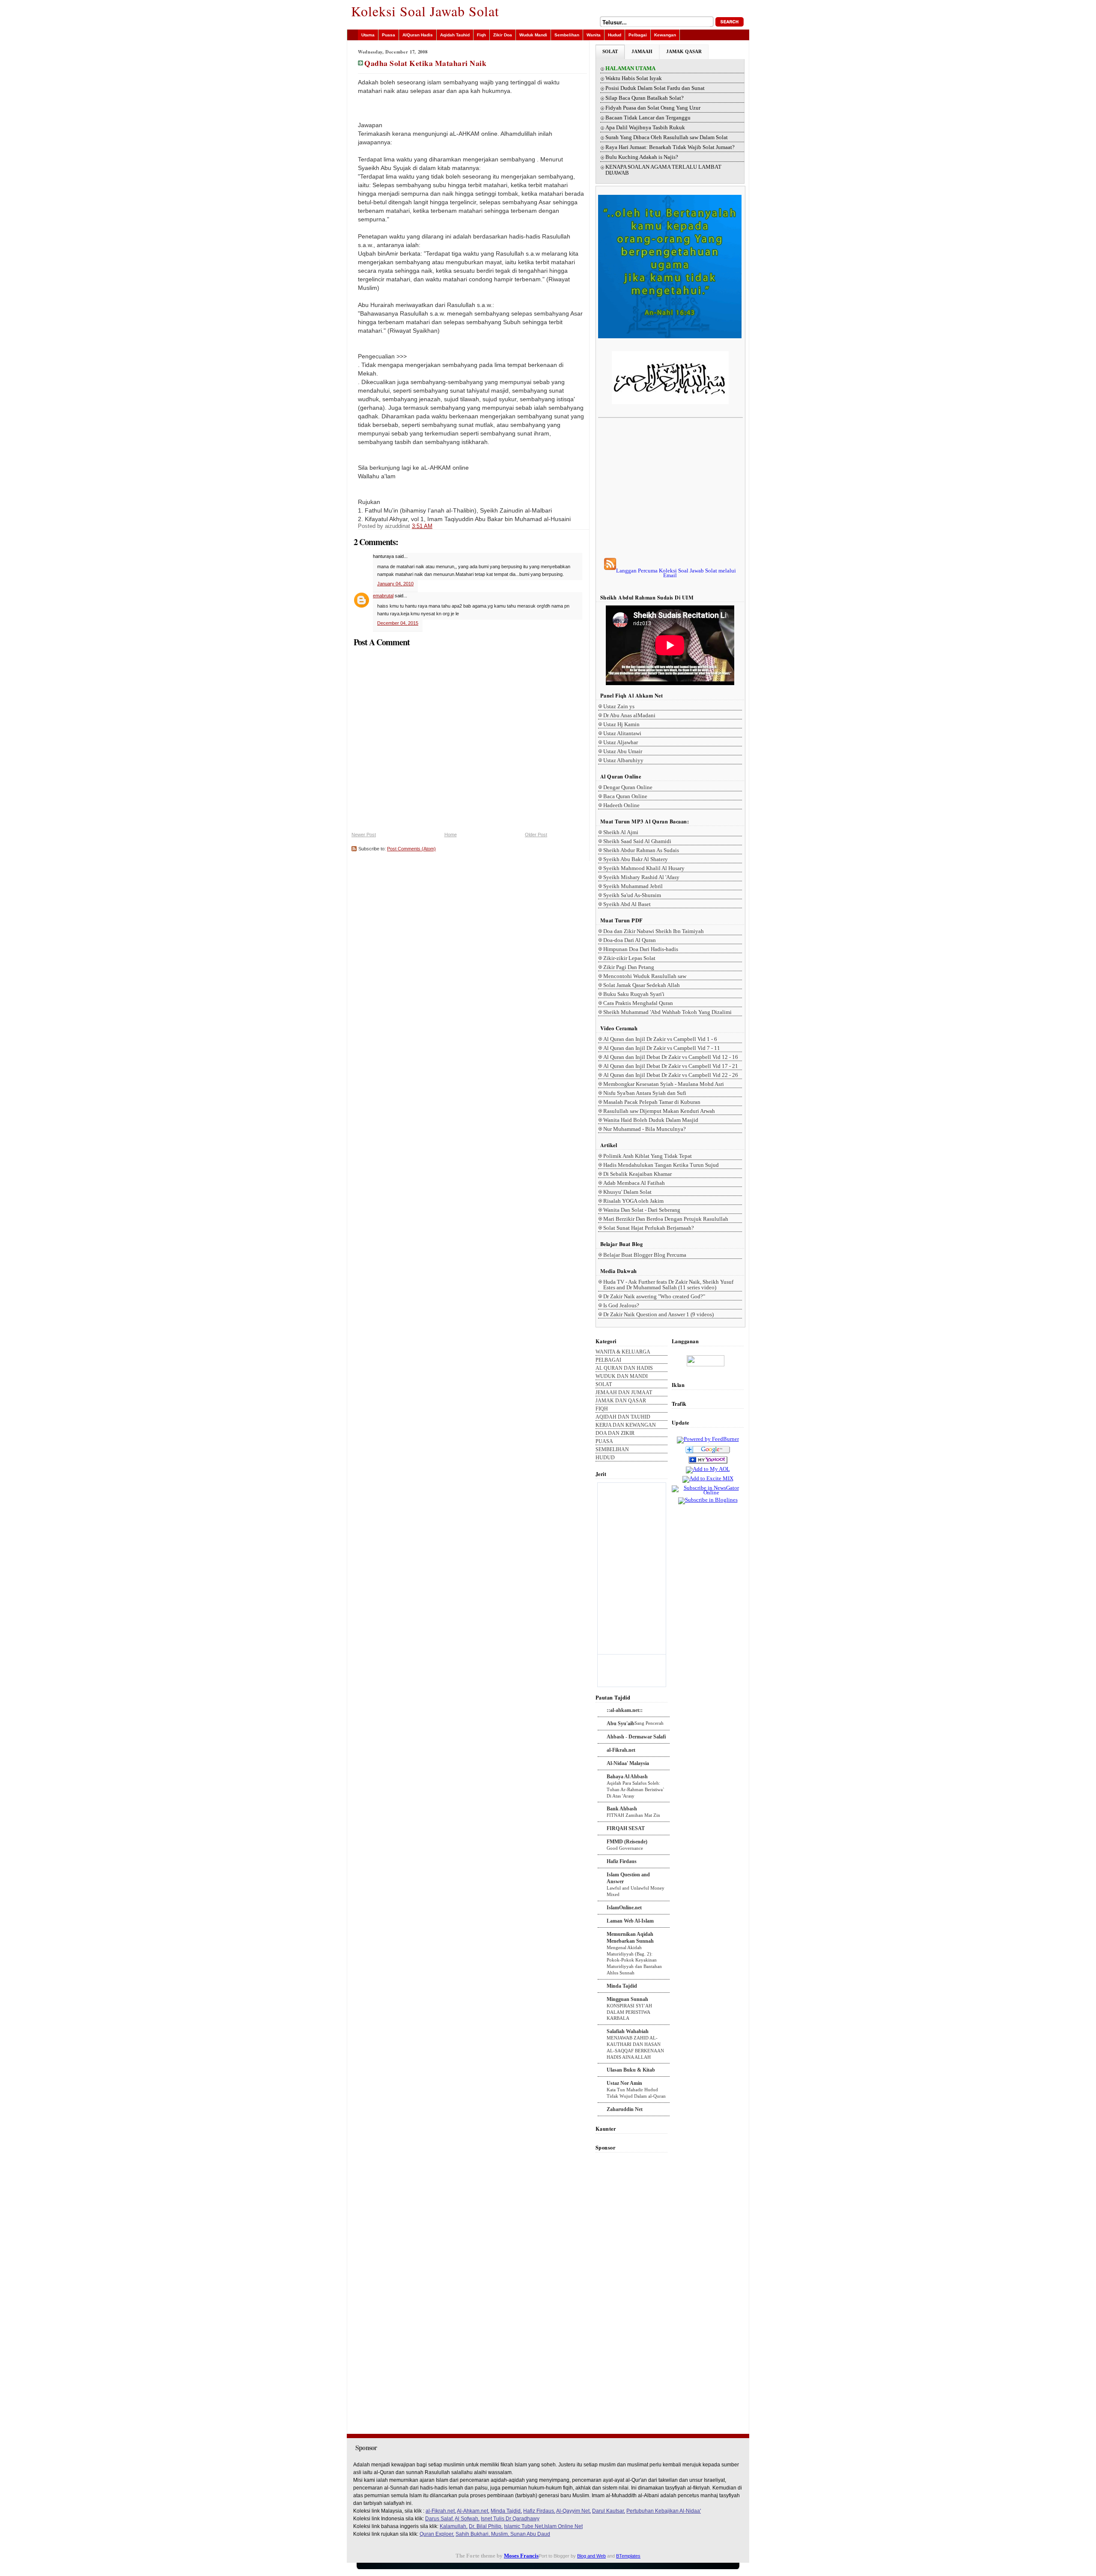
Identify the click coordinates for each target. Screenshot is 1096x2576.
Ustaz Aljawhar (621, 742)
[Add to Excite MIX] (708, 1478)
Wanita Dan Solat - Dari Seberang (642, 1210)
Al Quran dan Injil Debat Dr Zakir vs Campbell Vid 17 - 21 (671, 1066)
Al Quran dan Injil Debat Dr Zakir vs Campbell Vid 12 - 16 (671, 1057)
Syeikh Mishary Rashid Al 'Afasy (641, 877)
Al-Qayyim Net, (573, 2511)
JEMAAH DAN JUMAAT (624, 1393)
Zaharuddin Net (625, 2109)
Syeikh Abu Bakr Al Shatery (636, 859)
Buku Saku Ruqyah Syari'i (634, 994)
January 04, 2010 (395, 584)
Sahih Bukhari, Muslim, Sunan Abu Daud (503, 2534)
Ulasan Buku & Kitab (631, 2070)
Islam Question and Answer (628, 1878)
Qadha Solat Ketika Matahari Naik (425, 63)
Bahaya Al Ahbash (627, 1777)
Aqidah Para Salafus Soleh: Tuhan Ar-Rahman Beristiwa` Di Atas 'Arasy (636, 1789)
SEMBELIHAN (612, 1450)
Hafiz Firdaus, (539, 2511)
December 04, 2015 (398, 623)
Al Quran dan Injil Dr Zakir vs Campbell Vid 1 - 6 (660, 1039)
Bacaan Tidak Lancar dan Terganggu (648, 118)
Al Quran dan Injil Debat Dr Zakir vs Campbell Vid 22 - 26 (671, 1075)
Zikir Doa (503, 35)
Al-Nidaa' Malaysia (628, 1763)
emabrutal (383, 596)
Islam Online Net (563, 2526)
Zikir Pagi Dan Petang (629, 967)
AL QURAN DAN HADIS (624, 1368)
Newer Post (364, 835)
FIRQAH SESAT (626, 1828)
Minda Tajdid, (506, 2511)
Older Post (536, 835)
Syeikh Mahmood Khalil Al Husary (644, 868)
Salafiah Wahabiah (628, 2031)
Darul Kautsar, (609, 2511)
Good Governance (625, 1848)
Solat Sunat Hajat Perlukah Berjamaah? (649, 1228)
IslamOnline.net (624, 1908)
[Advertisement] (670, 488)
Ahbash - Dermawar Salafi (636, 1737)
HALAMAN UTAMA (630, 69)
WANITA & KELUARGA (623, 1352)
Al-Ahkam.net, (473, 2511)
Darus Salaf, (439, 2519)
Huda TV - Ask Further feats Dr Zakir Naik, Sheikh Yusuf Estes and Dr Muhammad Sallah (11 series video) (668, 1285)
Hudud (615, 35)
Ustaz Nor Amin (624, 2083)
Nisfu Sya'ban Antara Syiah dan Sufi (645, 1093)
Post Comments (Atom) (411, 849)
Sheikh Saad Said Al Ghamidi (637, 841)
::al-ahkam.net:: (625, 1710)
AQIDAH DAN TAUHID (623, 1417)
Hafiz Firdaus (622, 1861)
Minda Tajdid (622, 1986)
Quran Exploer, (437, 2534)
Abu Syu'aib (621, 1723)
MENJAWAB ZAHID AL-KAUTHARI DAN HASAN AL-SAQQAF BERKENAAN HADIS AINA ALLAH (635, 2047)
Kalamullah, (454, 2526)
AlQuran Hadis (418, 35)
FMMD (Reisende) (627, 1842)
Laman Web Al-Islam (630, 1921)
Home (451, 835)
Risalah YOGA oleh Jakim (633, 1201)
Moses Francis (521, 2556)
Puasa (389, 35)
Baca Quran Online (625, 796)
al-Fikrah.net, (441, 2511)
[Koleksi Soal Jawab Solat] (708, 1464)
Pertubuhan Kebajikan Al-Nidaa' (664, 2511)
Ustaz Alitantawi (622, 733)
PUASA (604, 1442)
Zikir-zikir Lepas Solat (629, 958)
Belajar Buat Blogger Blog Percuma (645, 1255)
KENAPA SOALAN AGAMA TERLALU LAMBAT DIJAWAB (663, 170)
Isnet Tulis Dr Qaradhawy (510, 2519)
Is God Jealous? (621, 1305)
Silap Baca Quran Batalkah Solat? (645, 98)
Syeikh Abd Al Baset (627, 904)
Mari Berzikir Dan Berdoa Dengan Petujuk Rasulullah (666, 1219)
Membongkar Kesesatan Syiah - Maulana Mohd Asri (664, 1084)
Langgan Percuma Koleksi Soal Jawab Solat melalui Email (676, 573)
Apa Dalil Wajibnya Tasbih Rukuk (645, 128)
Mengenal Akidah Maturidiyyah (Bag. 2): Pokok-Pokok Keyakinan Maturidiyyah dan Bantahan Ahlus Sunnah (634, 1960)
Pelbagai (638, 35)
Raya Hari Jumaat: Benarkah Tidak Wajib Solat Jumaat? (670, 147)
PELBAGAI (608, 1360)
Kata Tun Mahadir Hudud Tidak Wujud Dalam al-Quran (636, 2093)
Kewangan (665, 35)
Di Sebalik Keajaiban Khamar (637, 1174)
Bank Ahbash (622, 1809)
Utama (368, 35)
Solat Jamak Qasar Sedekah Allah (642, 985)
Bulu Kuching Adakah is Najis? (642, 157)
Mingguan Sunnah (627, 1999)
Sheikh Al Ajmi (621, 832)
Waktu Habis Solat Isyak (634, 78)
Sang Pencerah (649, 1723)
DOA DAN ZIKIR (615, 1433)
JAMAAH (642, 51)
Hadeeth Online (621, 805)
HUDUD (605, 1458)
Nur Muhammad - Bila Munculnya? (645, 1129)
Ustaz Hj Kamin (621, 724)
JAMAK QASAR (684, 51)
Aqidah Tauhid (455, 35)
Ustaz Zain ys (619, 706)
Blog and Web (591, 2556)
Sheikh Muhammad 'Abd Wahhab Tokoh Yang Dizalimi (667, 1012)
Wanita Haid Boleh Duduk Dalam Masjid (651, 1120)
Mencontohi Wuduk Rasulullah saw (645, 976)
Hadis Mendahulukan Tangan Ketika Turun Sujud (661, 1165)
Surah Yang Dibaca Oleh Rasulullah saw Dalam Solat (667, 137)
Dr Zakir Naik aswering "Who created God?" (654, 1296)
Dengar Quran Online (628, 787)
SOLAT (610, 51)
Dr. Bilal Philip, (486, 2526)
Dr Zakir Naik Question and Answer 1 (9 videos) (658, 1314)
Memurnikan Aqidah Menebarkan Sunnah (630, 1938)
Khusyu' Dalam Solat (627, 1192)
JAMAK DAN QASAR (621, 1401)
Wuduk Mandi (533, 35)
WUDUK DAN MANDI (622, 1376)
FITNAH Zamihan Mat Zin (633, 1815)
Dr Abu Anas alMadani (629, 715)
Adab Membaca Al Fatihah (634, 1183)
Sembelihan (567, 35)
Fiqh (481, 35)
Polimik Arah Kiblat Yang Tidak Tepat (648, 1156)
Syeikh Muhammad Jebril (633, 886)
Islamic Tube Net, (524, 2526)
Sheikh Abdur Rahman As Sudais (641, 850)
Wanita (594, 35)
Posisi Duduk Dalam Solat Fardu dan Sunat (655, 88)
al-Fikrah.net (621, 1750)
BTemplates (628, 2556)
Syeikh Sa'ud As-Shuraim (632, 895)
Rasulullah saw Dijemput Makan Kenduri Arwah (659, 1111)
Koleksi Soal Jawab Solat (425, 11)
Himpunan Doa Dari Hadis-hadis (641, 949)
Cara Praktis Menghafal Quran (638, 1003)
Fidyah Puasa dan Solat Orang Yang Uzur (653, 108)
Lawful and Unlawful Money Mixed (636, 1891)
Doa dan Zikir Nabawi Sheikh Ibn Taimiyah (654, 931)
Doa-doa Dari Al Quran (630, 940)
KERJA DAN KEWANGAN (626, 1425)
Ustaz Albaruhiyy (623, 760)
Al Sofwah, (467, 2519)
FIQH (602, 1409)
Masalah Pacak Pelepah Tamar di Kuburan (652, 1102)
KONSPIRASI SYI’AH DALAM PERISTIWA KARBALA (629, 2012)
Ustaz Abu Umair (623, 751)
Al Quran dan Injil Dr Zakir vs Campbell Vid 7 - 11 (662, 1048)
